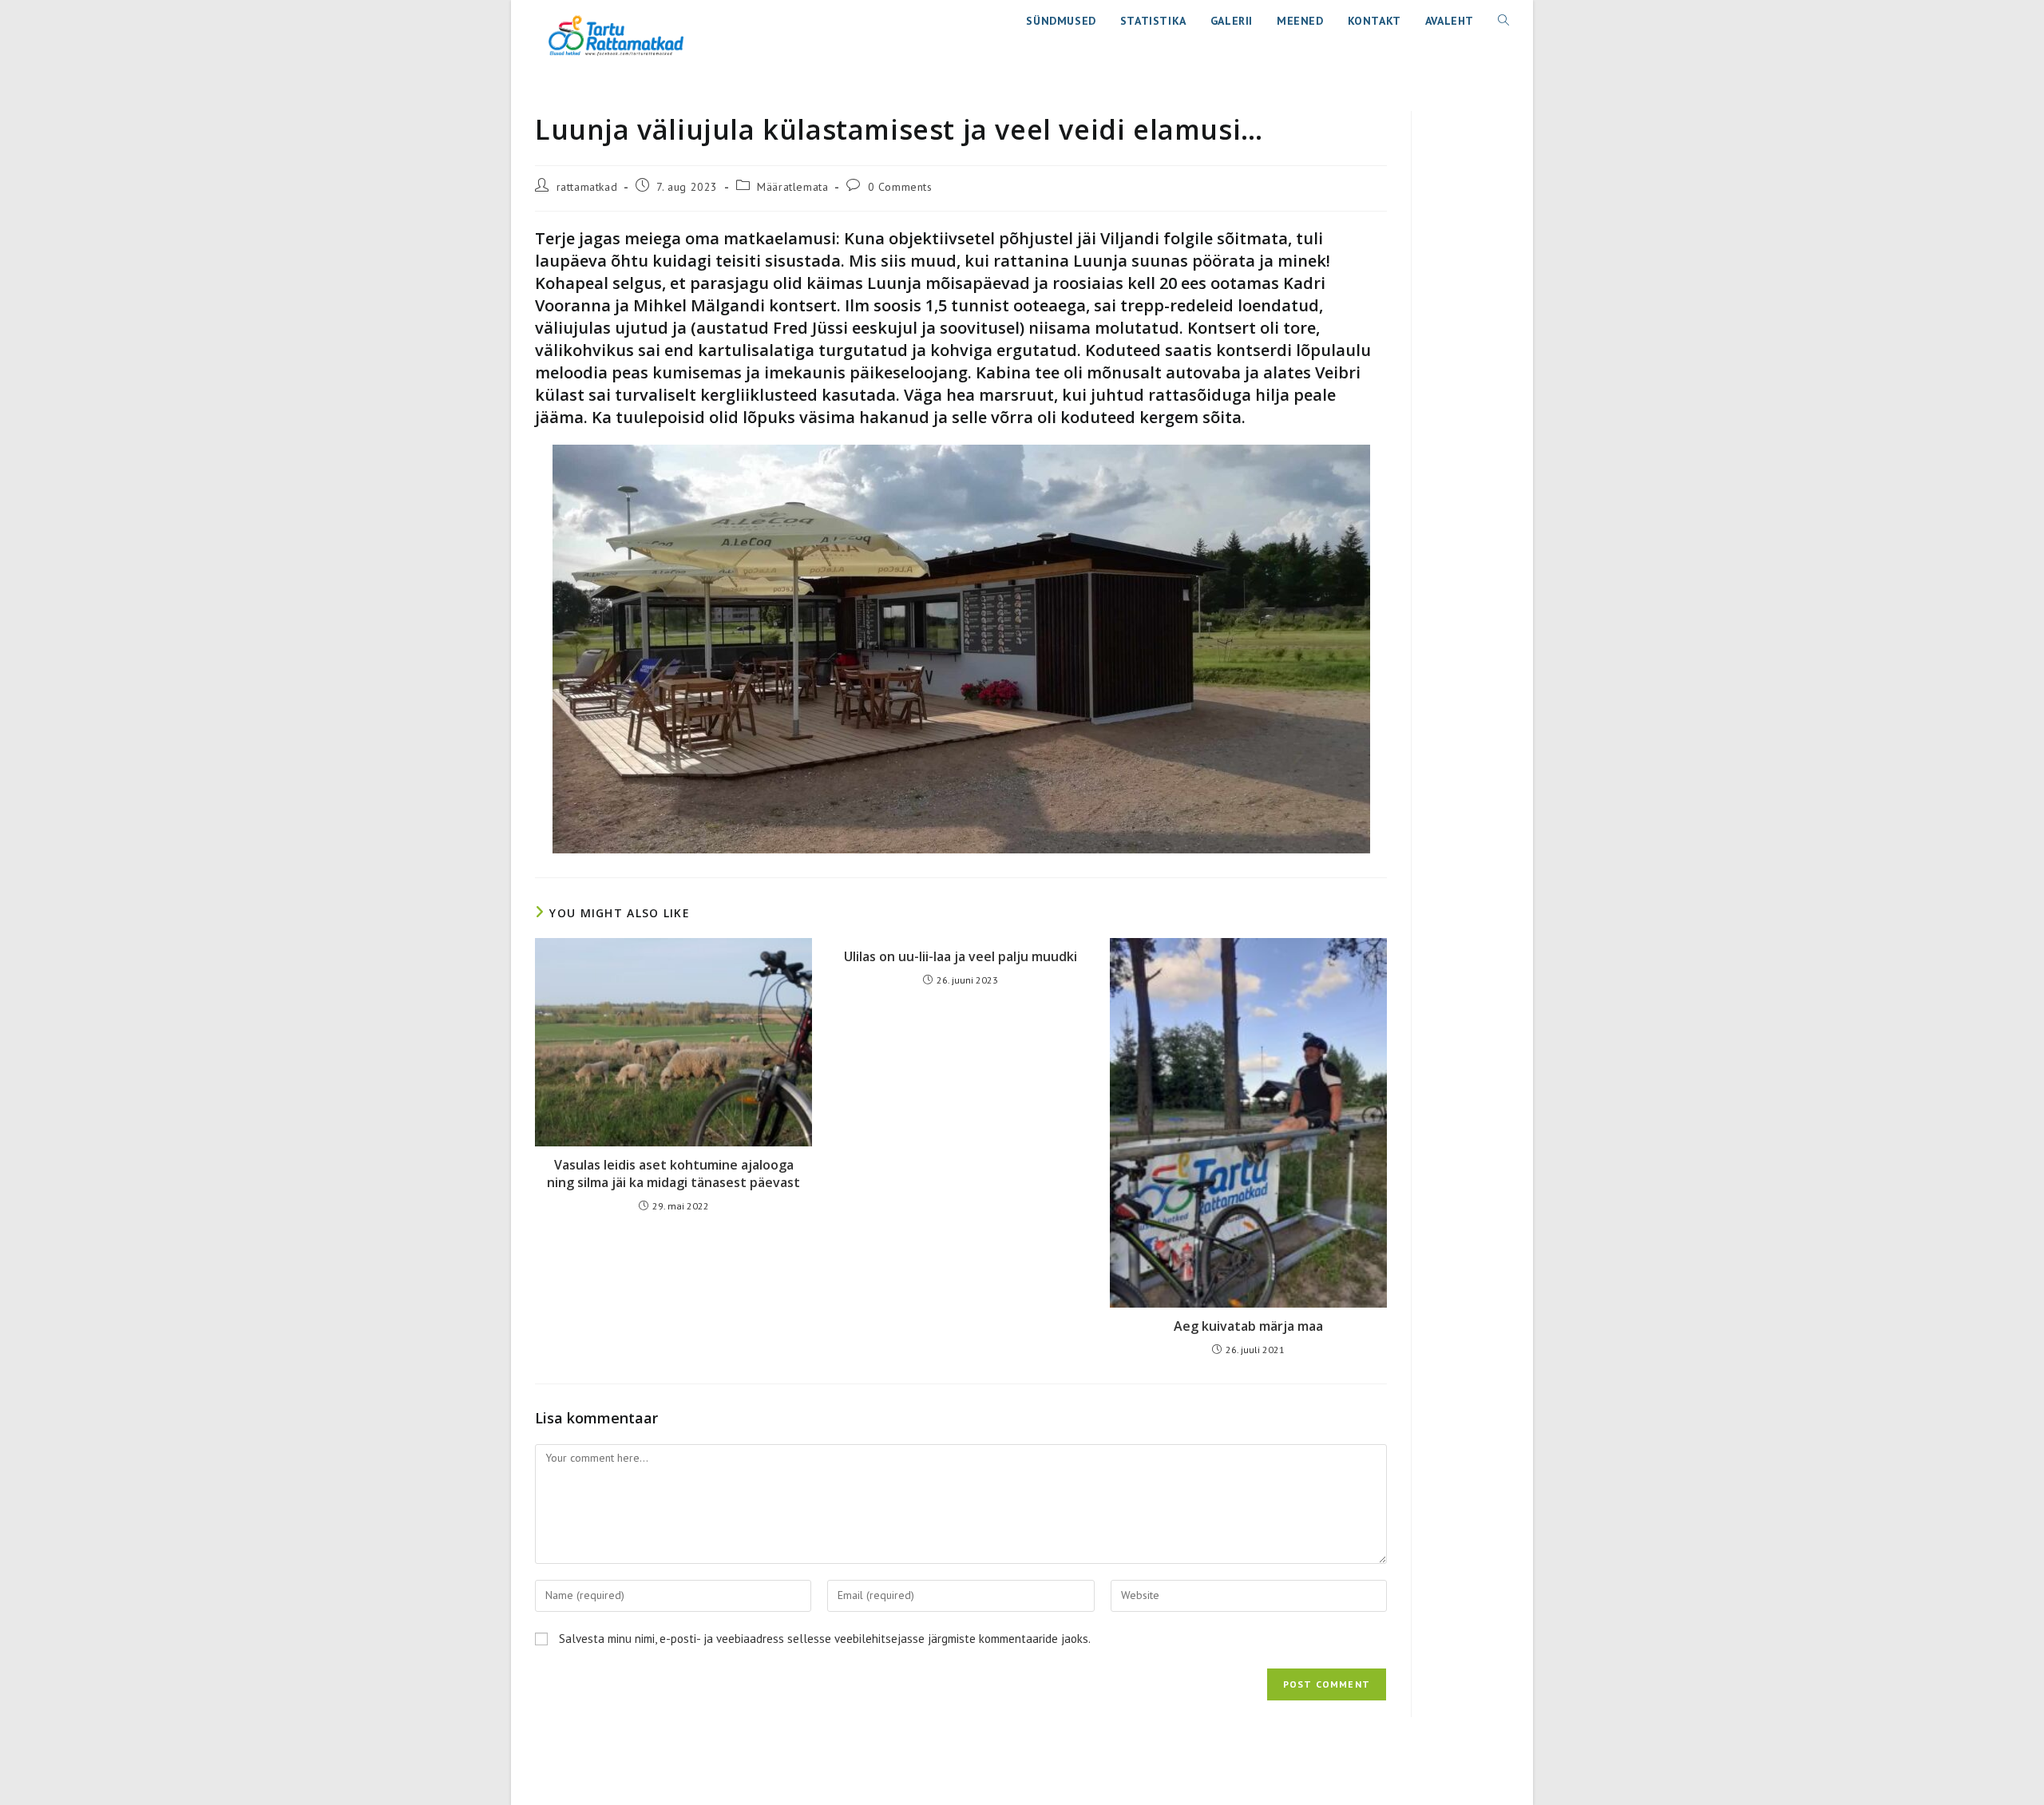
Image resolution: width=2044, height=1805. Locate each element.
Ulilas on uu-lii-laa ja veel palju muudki (961, 956)
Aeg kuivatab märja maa (1248, 1326)
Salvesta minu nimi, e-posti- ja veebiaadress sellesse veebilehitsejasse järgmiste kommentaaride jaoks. (825, 1639)
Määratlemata (792, 187)
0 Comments (900, 187)
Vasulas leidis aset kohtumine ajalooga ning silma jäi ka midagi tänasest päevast (673, 1174)
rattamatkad (587, 187)
